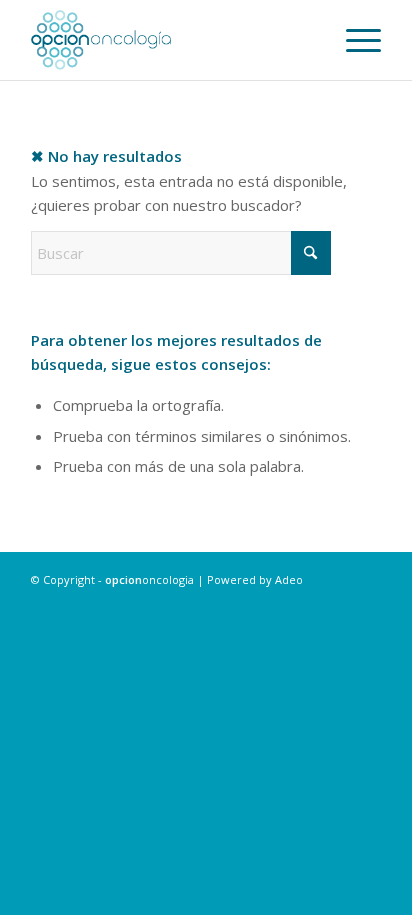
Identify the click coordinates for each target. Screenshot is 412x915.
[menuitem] (353, 40)
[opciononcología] (171, 40)
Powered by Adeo (255, 579)
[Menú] (353, 40)
